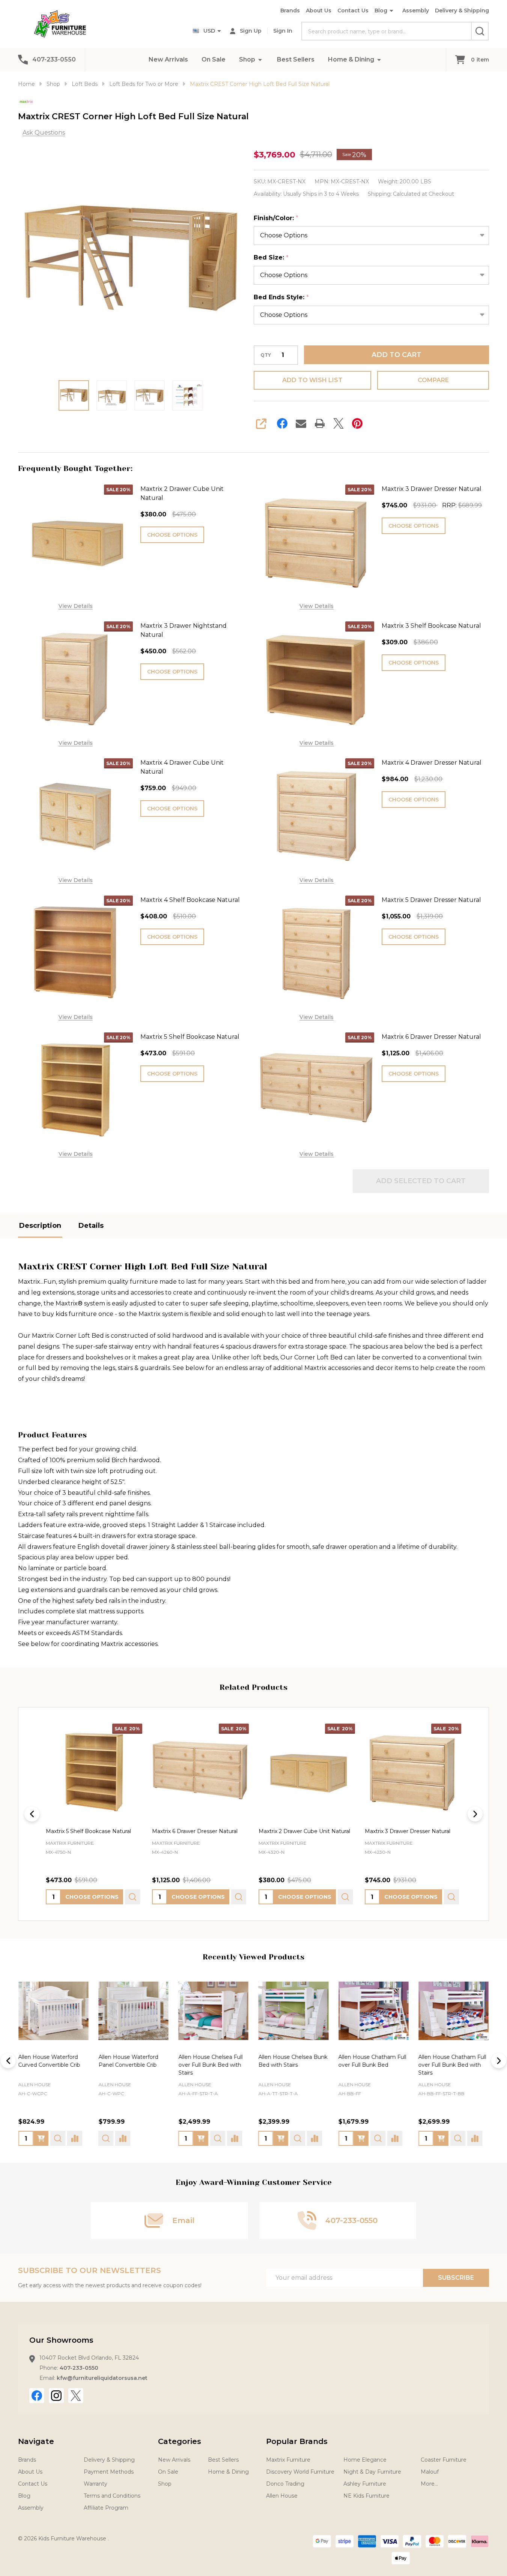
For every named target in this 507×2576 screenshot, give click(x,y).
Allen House (35, 2085)
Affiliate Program (106, 2508)
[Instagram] (56, 2396)
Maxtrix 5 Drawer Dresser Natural (431, 900)
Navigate (36, 2441)
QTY (266, 355)
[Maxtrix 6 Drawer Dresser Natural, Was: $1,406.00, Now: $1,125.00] (200, 1772)
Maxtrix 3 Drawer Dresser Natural (432, 489)
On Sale (214, 59)
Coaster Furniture (444, 2460)
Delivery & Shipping (462, 11)
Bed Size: (271, 258)
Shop (247, 59)
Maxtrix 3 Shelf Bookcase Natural (431, 626)
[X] (339, 423)
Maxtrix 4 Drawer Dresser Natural (432, 763)
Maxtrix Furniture (288, 2460)
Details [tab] (91, 1226)
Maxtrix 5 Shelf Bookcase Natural (190, 1037)
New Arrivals (168, 59)
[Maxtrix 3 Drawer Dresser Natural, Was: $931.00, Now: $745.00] (413, 1772)
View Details (76, 606)
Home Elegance (365, 2460)
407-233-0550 (79, 2368)
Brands (290, 11)
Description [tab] (40, 1226)
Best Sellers (296, 59)
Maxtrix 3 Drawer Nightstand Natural (184, 630)
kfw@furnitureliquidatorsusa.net (102, 2378)
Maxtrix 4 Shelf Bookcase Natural (190, 900)
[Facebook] (282, 423)
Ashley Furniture (365, 2484)
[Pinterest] (357, 423)
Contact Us (353, 11)
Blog (381, 11)
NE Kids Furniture (366, 2496)
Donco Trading (285, 2484)
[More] (260, 59)
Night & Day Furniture (372, 2472)
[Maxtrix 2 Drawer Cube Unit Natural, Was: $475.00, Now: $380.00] (307, 1772)
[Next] (475, 1814)
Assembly (416, 11)
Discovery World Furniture (300, 2472)
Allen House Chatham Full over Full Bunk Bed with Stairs (452, 2065)
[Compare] (75, 2138)
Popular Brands (297, 2441)
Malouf (430, 2472)
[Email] (301, 423)
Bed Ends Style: (281, 297)
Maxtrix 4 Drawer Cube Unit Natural (182, 767)
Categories (180, 2441)
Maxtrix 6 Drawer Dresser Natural (431, 1037)
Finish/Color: (276, 218)
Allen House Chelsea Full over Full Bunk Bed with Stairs (210, 2065)
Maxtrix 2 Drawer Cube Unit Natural (182, 493)
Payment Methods (109, 2472)
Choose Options (172, 535)
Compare (433, 380)
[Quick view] (132, 1897)
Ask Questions (44, 133)
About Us (319, 11)
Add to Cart (396, 355)
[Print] (320, 423)
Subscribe (456, 2278)
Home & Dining (351, 59)
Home (26, 84)
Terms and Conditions (112, 2496)
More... (429, 2484)
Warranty (96, 2484)
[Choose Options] (41, 2138)
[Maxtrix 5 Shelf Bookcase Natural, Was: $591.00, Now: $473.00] (94, 1772)
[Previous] (32, 1814)
